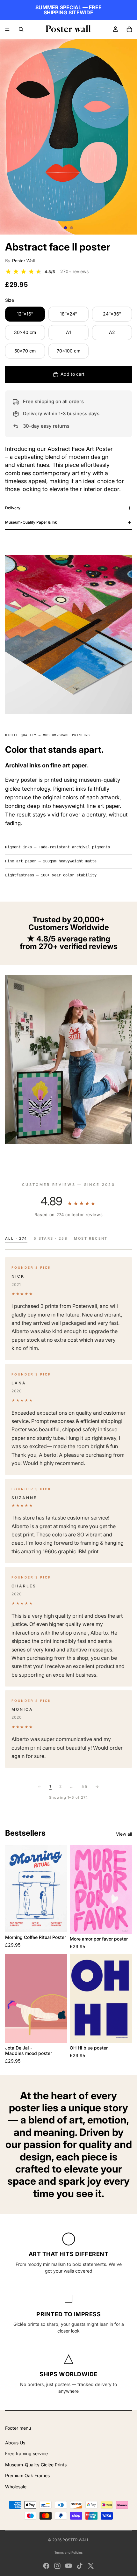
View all (124, 1834)
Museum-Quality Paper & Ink (31, 522)
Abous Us (15, 2443)
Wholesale (16, 2487)
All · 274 (16, 1238)
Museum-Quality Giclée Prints (36, 2465)
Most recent (91, 1238)
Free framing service (26, 2453)
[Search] (21, 29)
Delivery (13, 508)
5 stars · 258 (51, 1238)
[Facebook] (46, 2566)
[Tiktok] (80, 2566)
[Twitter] (91, 2566)
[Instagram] (57, 2566)
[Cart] (129, 29)
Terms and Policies (68, 2552)
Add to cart (72, 374)
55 (85, 1786)
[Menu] (7, 29)
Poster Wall (23, 261)
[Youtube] (68, 2566)
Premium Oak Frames (27, 2475)
